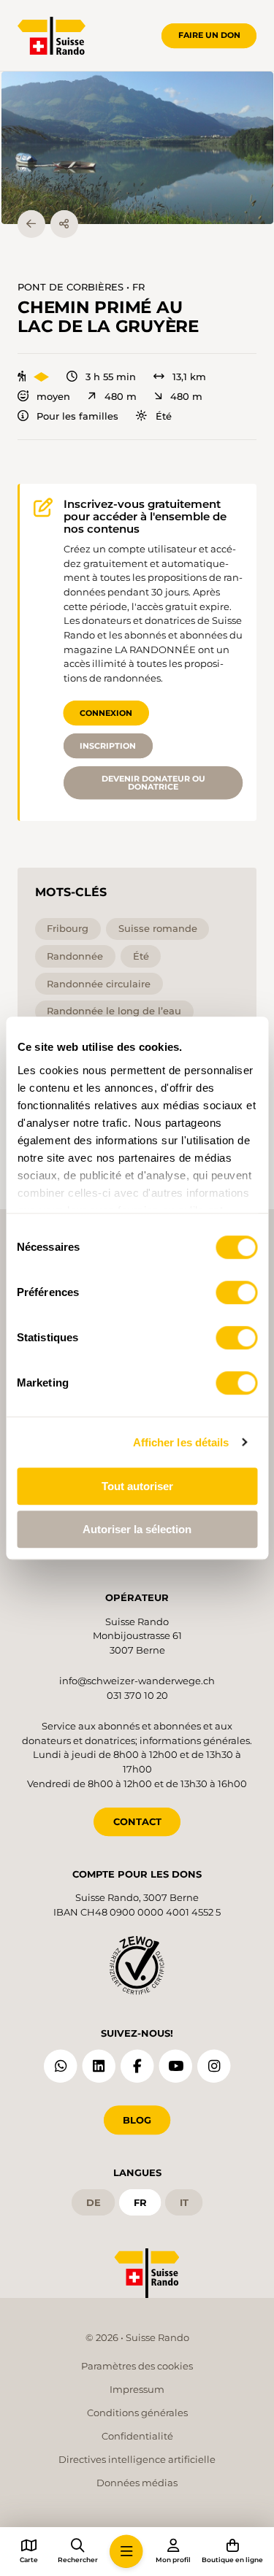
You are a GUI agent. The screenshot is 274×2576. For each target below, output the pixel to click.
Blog (137, 2120)
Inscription (108, 746)
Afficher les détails (181, 1442)
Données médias (137, 2483)
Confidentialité (137, 2436)
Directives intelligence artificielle (137, 2459)
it (184, 2202)
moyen (53, 397)
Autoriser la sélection (137, 1529)
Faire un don (209, 35)
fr (140, 2202)
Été (163, 416)
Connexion (106, 713)
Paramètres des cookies (137, 2366)
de (94, 2202)
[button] (137, 148)
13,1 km (189, 377)
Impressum (137, 2389)
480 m (120, 397)
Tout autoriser (137, 1486)
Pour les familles (77, 416)
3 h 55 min (111, 377)
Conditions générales (137, 2413)
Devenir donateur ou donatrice (153, 783)
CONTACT (137, 1821)
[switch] (236, 1292)
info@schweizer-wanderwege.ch (137, 1681)
